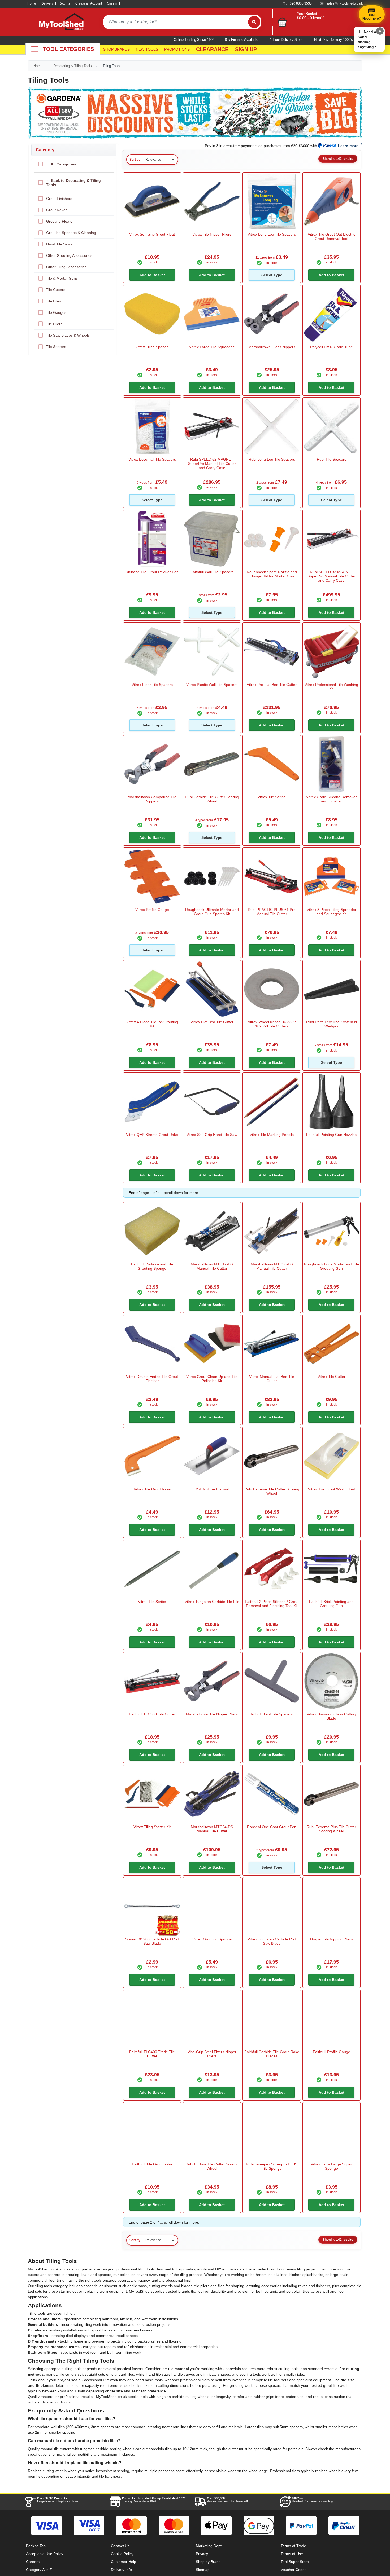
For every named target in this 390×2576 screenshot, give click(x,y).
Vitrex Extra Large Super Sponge (331, 2166)
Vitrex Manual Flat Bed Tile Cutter (272, 1379)
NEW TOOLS (147, 49)
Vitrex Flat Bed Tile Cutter (212, 1022)
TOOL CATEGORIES (68, 49)
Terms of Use (292, 2554)
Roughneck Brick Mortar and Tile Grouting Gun (331, 1266)
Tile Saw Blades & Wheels (68, 335)
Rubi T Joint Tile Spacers (272, 1714)
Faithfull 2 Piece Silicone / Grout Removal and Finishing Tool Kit (272, 1604)
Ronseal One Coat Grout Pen (272, 1827)
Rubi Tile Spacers (331, 459)
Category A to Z (39, 2570)
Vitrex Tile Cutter (331, 1377)
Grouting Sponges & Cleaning (71, 233)
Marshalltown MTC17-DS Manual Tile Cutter (212, 1266)
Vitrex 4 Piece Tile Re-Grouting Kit (152, 1024)
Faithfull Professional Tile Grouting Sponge (152, 1266)
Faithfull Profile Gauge (331, 2052)
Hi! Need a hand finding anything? (367, 39)
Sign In (112, 3)
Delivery (47, 3)
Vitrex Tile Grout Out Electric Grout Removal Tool (331, 236)
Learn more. (349, 146)
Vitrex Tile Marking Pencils (272, 1135)
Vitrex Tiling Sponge (152, 347)
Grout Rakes (57, 210)
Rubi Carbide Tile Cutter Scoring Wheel (212, 799)
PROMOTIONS (177, 49)
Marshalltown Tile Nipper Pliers (212, 1714)
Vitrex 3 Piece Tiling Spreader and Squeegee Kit (331, 912)
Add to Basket (152, 275)
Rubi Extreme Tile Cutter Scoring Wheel (272, 1491)
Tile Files (54, 301)
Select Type (272, 275)
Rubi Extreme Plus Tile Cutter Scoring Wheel (331, 1829)
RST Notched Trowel (212, 1489)
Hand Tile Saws (59, 244)
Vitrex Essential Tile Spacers (152, 459)
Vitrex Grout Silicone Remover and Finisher (331, 799)
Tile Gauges (56, 312)
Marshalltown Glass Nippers (272, 347)
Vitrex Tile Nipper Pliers (212, 234)
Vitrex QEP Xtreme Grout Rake (152, 1135)
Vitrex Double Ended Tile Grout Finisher (152, 1379)
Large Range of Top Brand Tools (58, 2500)
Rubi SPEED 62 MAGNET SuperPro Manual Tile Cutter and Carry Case (212, 464)
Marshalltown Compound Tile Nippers (152, 799)
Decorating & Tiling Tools (73, 66)
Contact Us (120, 2546)
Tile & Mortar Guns (62, 278)
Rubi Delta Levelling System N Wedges (331, 1024)
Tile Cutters (56, 290)
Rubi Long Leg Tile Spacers (272, 459)
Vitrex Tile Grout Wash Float (331, 1489)
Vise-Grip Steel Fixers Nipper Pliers (212, 2054)
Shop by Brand (208, 2562)
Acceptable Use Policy (45, 2554)
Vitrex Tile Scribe (272, 797)
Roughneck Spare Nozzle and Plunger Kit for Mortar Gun (272, 574)
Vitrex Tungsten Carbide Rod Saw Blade (272, 1941)
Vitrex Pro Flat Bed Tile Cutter (272, 685)
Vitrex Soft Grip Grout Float (152, 234)
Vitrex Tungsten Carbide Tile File (212, 1602)
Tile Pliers (54, 324)
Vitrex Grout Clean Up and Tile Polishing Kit (212, 1379)
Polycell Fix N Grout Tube (331, 347)
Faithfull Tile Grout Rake (152, 2164)
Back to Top (36, 2546)
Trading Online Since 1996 (154, 2500)
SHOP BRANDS (116, 49)
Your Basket (307, 14)
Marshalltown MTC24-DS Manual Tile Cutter (212, 1829)
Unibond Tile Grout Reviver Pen (152, 572)
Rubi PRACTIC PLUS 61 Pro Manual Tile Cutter (272, 912)
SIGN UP (246, 49)
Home (32, 3)
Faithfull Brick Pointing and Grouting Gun (331, 1604)
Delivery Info (121, 2570)
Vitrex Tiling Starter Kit (152, 1827)
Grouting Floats (59, 221)
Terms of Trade (293, 2546)
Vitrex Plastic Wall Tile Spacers (212, 685)
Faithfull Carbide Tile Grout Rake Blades (272, 2054)
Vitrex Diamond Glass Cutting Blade (331, 1716)
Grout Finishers (59, 199)
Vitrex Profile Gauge (152, 910)
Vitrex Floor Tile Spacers (152, 685)
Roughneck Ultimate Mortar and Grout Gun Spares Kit (212, 912)
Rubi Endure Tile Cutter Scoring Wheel (212, 2166)
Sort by (135, 160)
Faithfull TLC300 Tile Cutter (152, 1714)
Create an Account (89, 3)
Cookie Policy (122, 2554)
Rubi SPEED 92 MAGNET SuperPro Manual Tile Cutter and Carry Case (331, 576)
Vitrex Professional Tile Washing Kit (331, 687)
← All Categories (61, 164)
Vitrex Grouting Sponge (212, 1939)
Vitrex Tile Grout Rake (152, 1489)
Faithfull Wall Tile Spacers (212, 572)
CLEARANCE (212, 49)
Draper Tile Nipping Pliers (331, 1939)
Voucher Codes (294, 2570)
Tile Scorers (56, 347)
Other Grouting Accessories (69, 255)
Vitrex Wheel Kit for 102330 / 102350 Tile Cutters (272, 1024)
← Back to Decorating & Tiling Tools (73, 183)
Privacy (202, 2554)
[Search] (254, 22)
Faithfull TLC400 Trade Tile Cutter (152, 2054)
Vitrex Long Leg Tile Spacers (272, 234)
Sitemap (203, 2570)
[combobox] (176, 22)
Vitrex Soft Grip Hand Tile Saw (212, 1135)
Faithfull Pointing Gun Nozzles (331, 1135)
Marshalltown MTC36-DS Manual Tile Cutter (272, 1266)
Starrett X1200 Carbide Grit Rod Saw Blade (152, 1941)
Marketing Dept (209, 2546)
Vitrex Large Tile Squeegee (212, 347)
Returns (64, 3)
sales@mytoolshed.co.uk (345, 3)
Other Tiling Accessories (66, 267)
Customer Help (124, 2562)
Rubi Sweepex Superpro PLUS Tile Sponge (272, 2166)
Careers (33, 2562)
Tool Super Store (295, 2562)
